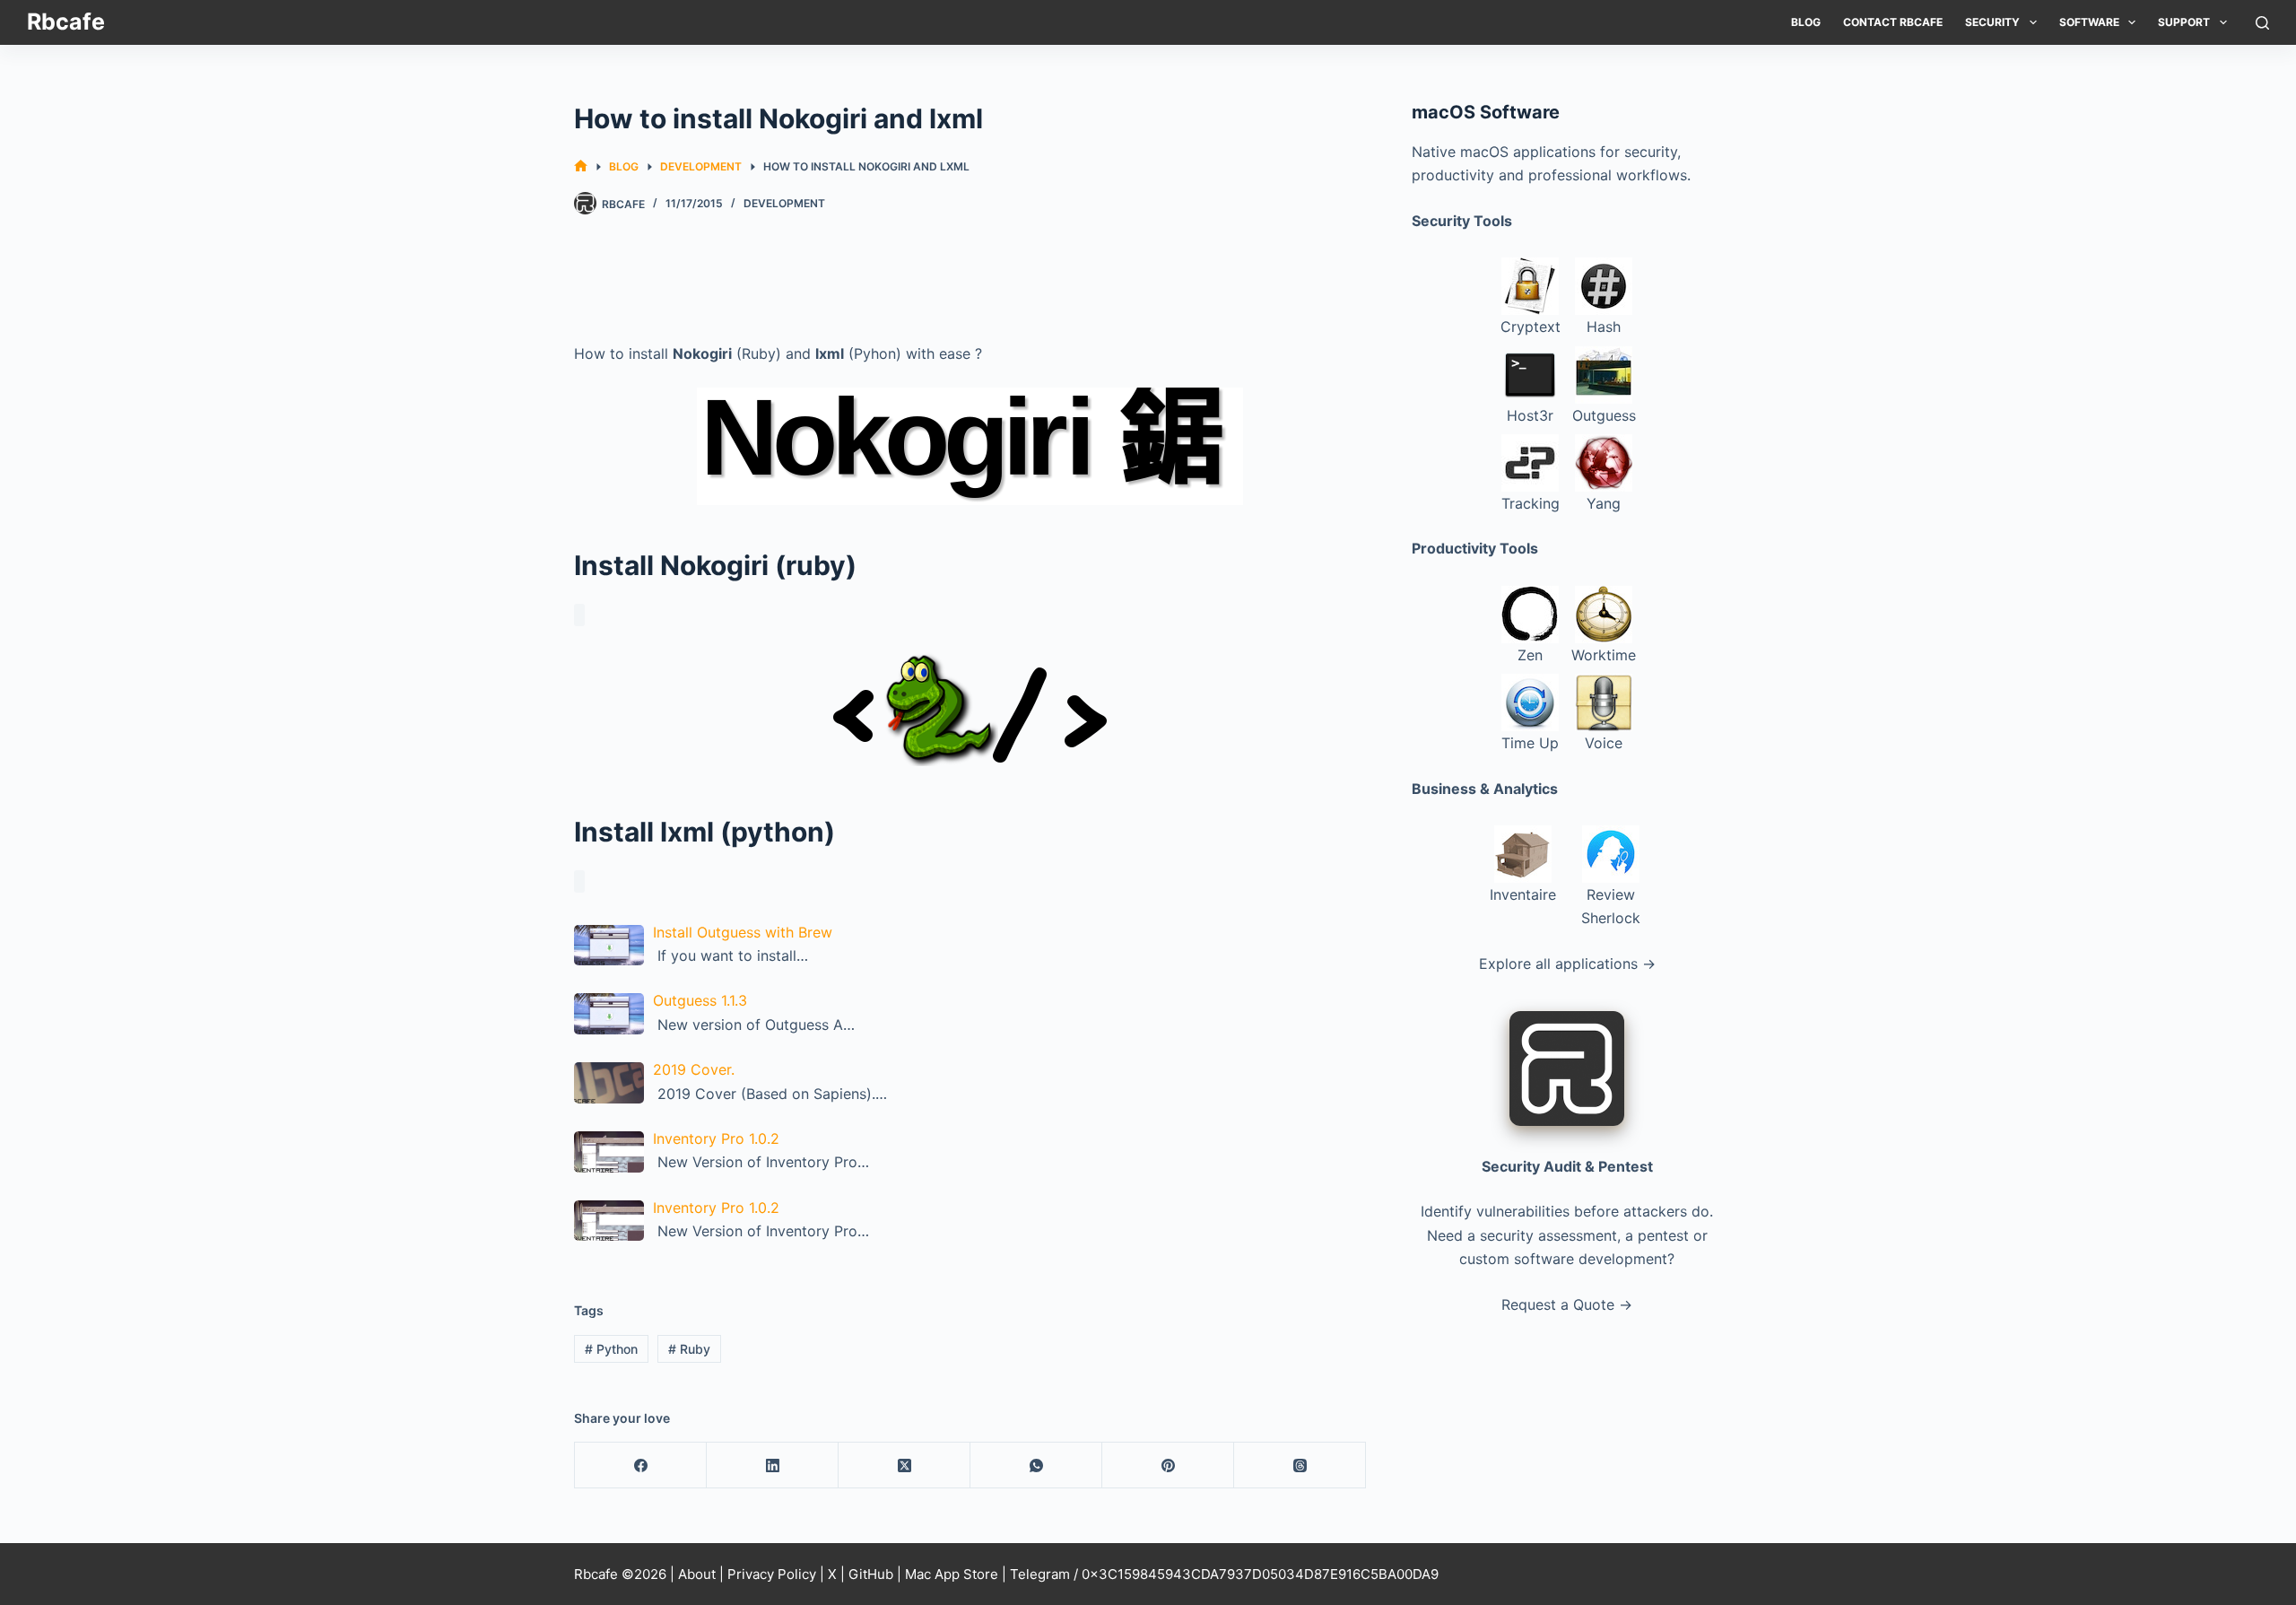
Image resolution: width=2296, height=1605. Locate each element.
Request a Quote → (1567, 1304)
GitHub (871, 1574)
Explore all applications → (1567, 964)
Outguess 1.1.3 (700, 1000)
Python (611, 1349)
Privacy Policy (772, 1574)
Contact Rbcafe (1893, 22)
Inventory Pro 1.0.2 (716, 1138)
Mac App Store (952, 1574)
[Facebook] (641, 1465)
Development (784, 203)
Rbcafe (66, 22)
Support (2184, 22)
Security (1992, 22)
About (697, 1574)
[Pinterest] (1168, 1465)
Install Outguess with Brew (743, 932)
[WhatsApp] (1036, 1465)
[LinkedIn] (773, 1465)
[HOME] (581, 166)
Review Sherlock (1611, 906)
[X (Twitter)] (904, 1465)
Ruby (689, 1349)
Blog (1806, 22)
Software (2089, 22)
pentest (1663, 1235)
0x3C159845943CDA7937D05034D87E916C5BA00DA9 (1260, 1574)
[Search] (2262, 23)
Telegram (1040, 1574)
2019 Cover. (694, 1069)
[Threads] (1300, 1465)
